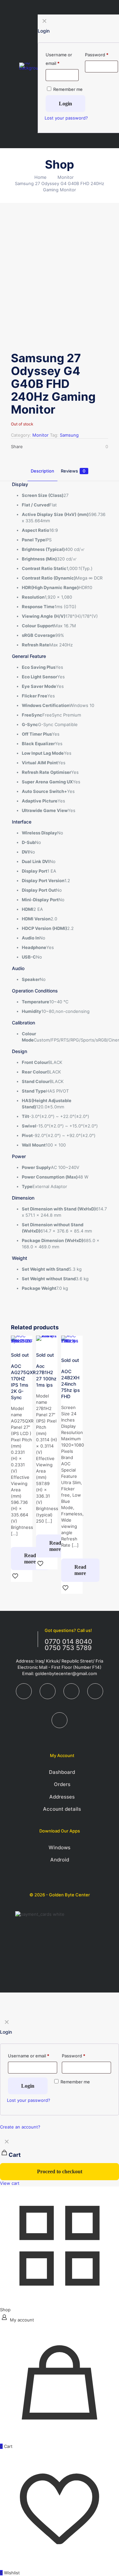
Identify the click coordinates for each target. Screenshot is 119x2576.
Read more (30, 1559)
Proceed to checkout (60, 2171)
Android (60, 1860)
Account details (62, 1809)
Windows (59, 1847)
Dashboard (62, 1772)
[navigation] (59, 2161)
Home (40, 177)
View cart (10, 2183)
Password (74, 2056)
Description (42, 471)
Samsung (69, 435)
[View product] (25, 1343)
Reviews (73, 471)
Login (28, 2086)
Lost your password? (29, 2100)
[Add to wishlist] (75, 1353)
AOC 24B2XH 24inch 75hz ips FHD (71, 1384)
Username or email (29, 2056)
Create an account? (20, 2127)
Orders (62, 1784)
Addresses (62, 1797)
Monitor (66, 177)
